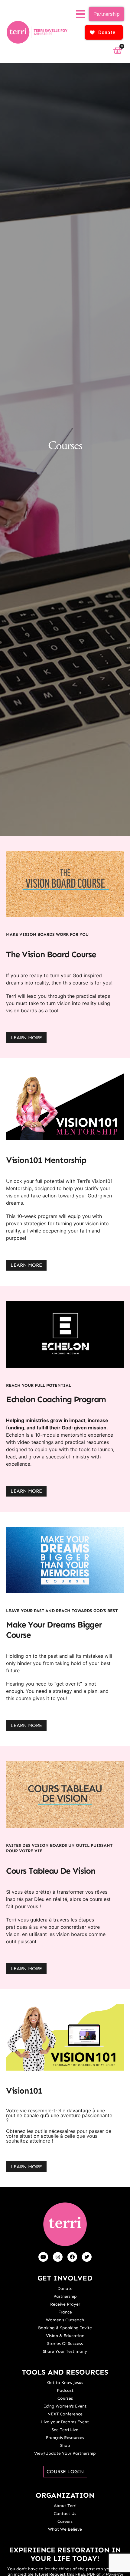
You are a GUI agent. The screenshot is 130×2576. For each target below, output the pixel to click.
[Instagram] (58, 2257)
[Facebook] (72, 2257)
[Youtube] (43, 2257)
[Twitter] (87, 2257)
